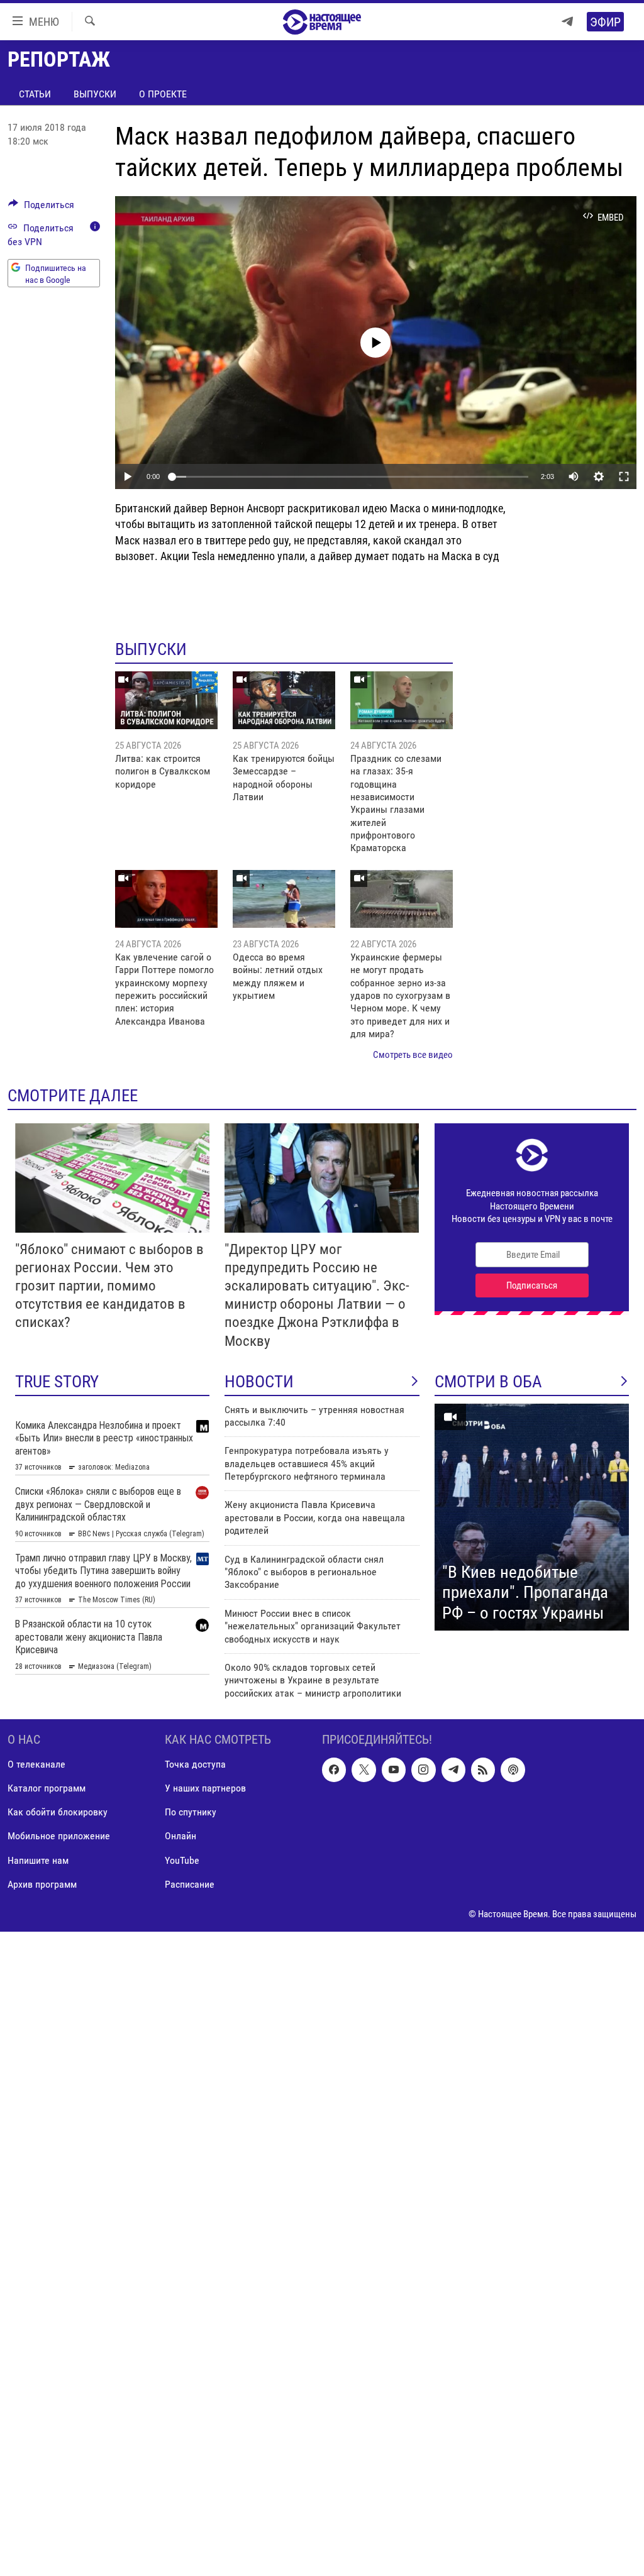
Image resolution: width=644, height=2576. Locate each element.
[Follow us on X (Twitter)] (364, 1770)
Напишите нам (38, 1860)
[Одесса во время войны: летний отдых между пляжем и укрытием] (284, 899)
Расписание (190, 1884)
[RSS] (483, 1770)
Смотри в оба (488, 1382)
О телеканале (36, 1765)
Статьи (35, 94)
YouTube (182, 1860)
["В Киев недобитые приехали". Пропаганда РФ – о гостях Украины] (532, 1517)
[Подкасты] (513, 1770)
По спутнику (191, 1813)
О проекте (163, 94)
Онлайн (180, 1836)
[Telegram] (567, 22)
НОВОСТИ (259, 1382)
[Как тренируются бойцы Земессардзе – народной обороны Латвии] (284, 700)
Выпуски (95, 94)
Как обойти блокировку (58, 1813)
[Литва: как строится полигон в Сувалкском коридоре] (166, 700)
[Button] (41, 208)
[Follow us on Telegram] (453, 1770)
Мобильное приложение (59, 1836)
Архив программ (42, 1884)
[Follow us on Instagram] (423, 1770)
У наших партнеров (205, 1789)
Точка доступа (195, 1765)
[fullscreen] (624, 476)
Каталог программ (47, 1789)
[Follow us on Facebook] (334, 1770)
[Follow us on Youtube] (394, 1770)
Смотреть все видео (413, 1055)
